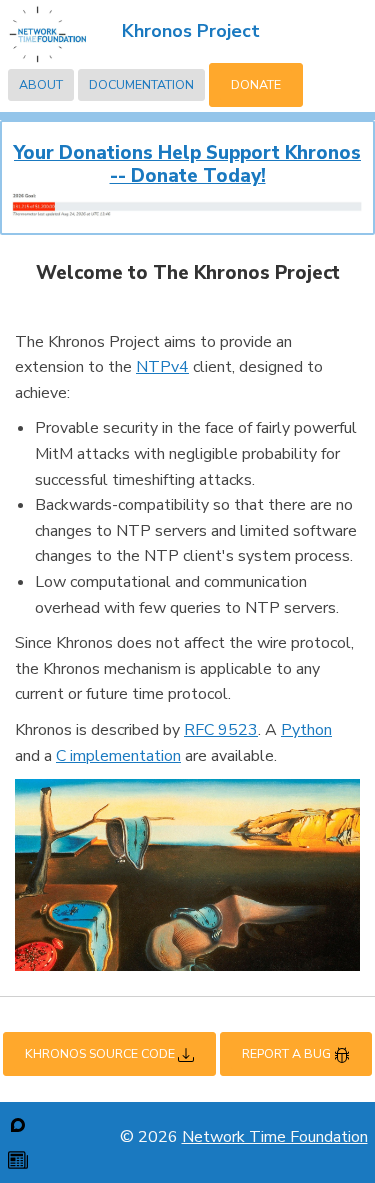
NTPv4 (162, 367)
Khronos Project (191, 31)
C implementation (118, 756)
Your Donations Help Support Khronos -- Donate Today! (187, 164)
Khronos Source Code (101, 1053)
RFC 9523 (221, 730)
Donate (256, 84)
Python (306, 730)
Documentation (141, 84)
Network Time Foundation (275, 1137)
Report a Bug (288, 1053)
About (41, 84)
